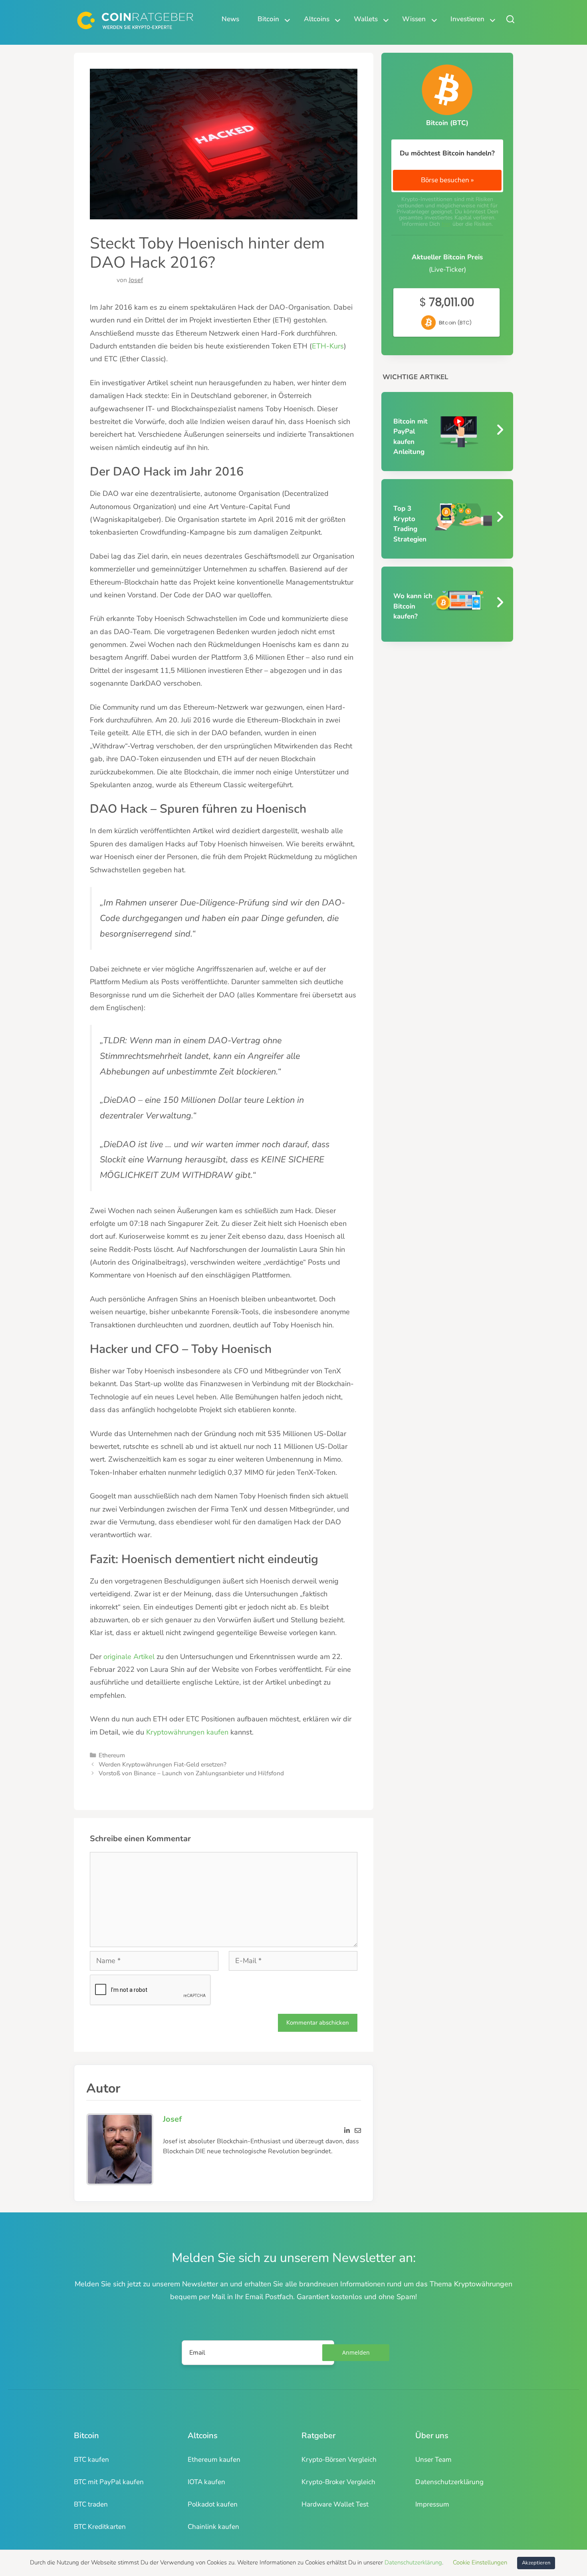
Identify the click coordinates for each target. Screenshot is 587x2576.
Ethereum (112, 1755)
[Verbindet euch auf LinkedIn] (347, 2128)
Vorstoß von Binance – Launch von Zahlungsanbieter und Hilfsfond (191, 1773)
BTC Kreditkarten (100, 2527)
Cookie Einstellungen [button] (480, 2562)
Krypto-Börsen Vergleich (339, 2460)
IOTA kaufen (206, 2482)
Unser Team (433, 2460)
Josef (136, 280)
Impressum (432, 2504)
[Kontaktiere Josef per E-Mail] (358, 2128)
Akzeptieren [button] (536, 2563)
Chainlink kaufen (213, 2527)
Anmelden (356, 2352)
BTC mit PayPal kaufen (109, 2482)
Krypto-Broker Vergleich (338, 2482)
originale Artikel (129, 1657)
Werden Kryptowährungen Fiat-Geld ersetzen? (163, 1764)
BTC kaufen (91, 2460)
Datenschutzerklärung (449, 2482)
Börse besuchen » (447, 180)
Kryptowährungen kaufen (187, 1732)
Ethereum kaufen (214, 2460)
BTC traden (91, 2504)
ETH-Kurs (328, 346)
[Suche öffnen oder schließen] (510, 19)
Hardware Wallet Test (335, 2504)
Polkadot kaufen (213, 2504)
